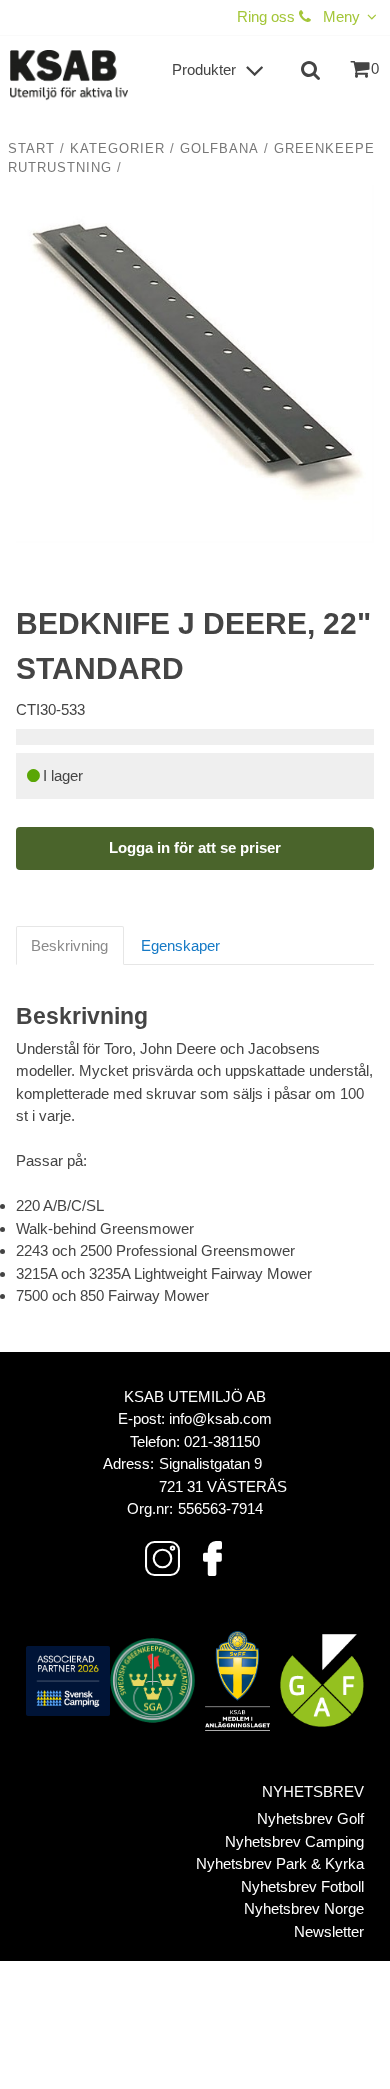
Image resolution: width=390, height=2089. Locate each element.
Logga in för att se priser (195, 847)
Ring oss (268, 16)
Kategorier (117, 149)
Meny (341, 16)
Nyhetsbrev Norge (304, 1908)
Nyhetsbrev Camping (294, 1841)
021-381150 (222, 1441)
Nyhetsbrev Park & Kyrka (280, 1863)
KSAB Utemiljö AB (195, 1396)
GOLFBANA (219, 149)
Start (31, 149)
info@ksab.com (220, 1418)
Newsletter (329, 1931)
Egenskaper (180, 945)
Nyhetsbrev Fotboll (302, 1886)
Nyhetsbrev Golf (310, 1818)
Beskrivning (69, 945)
